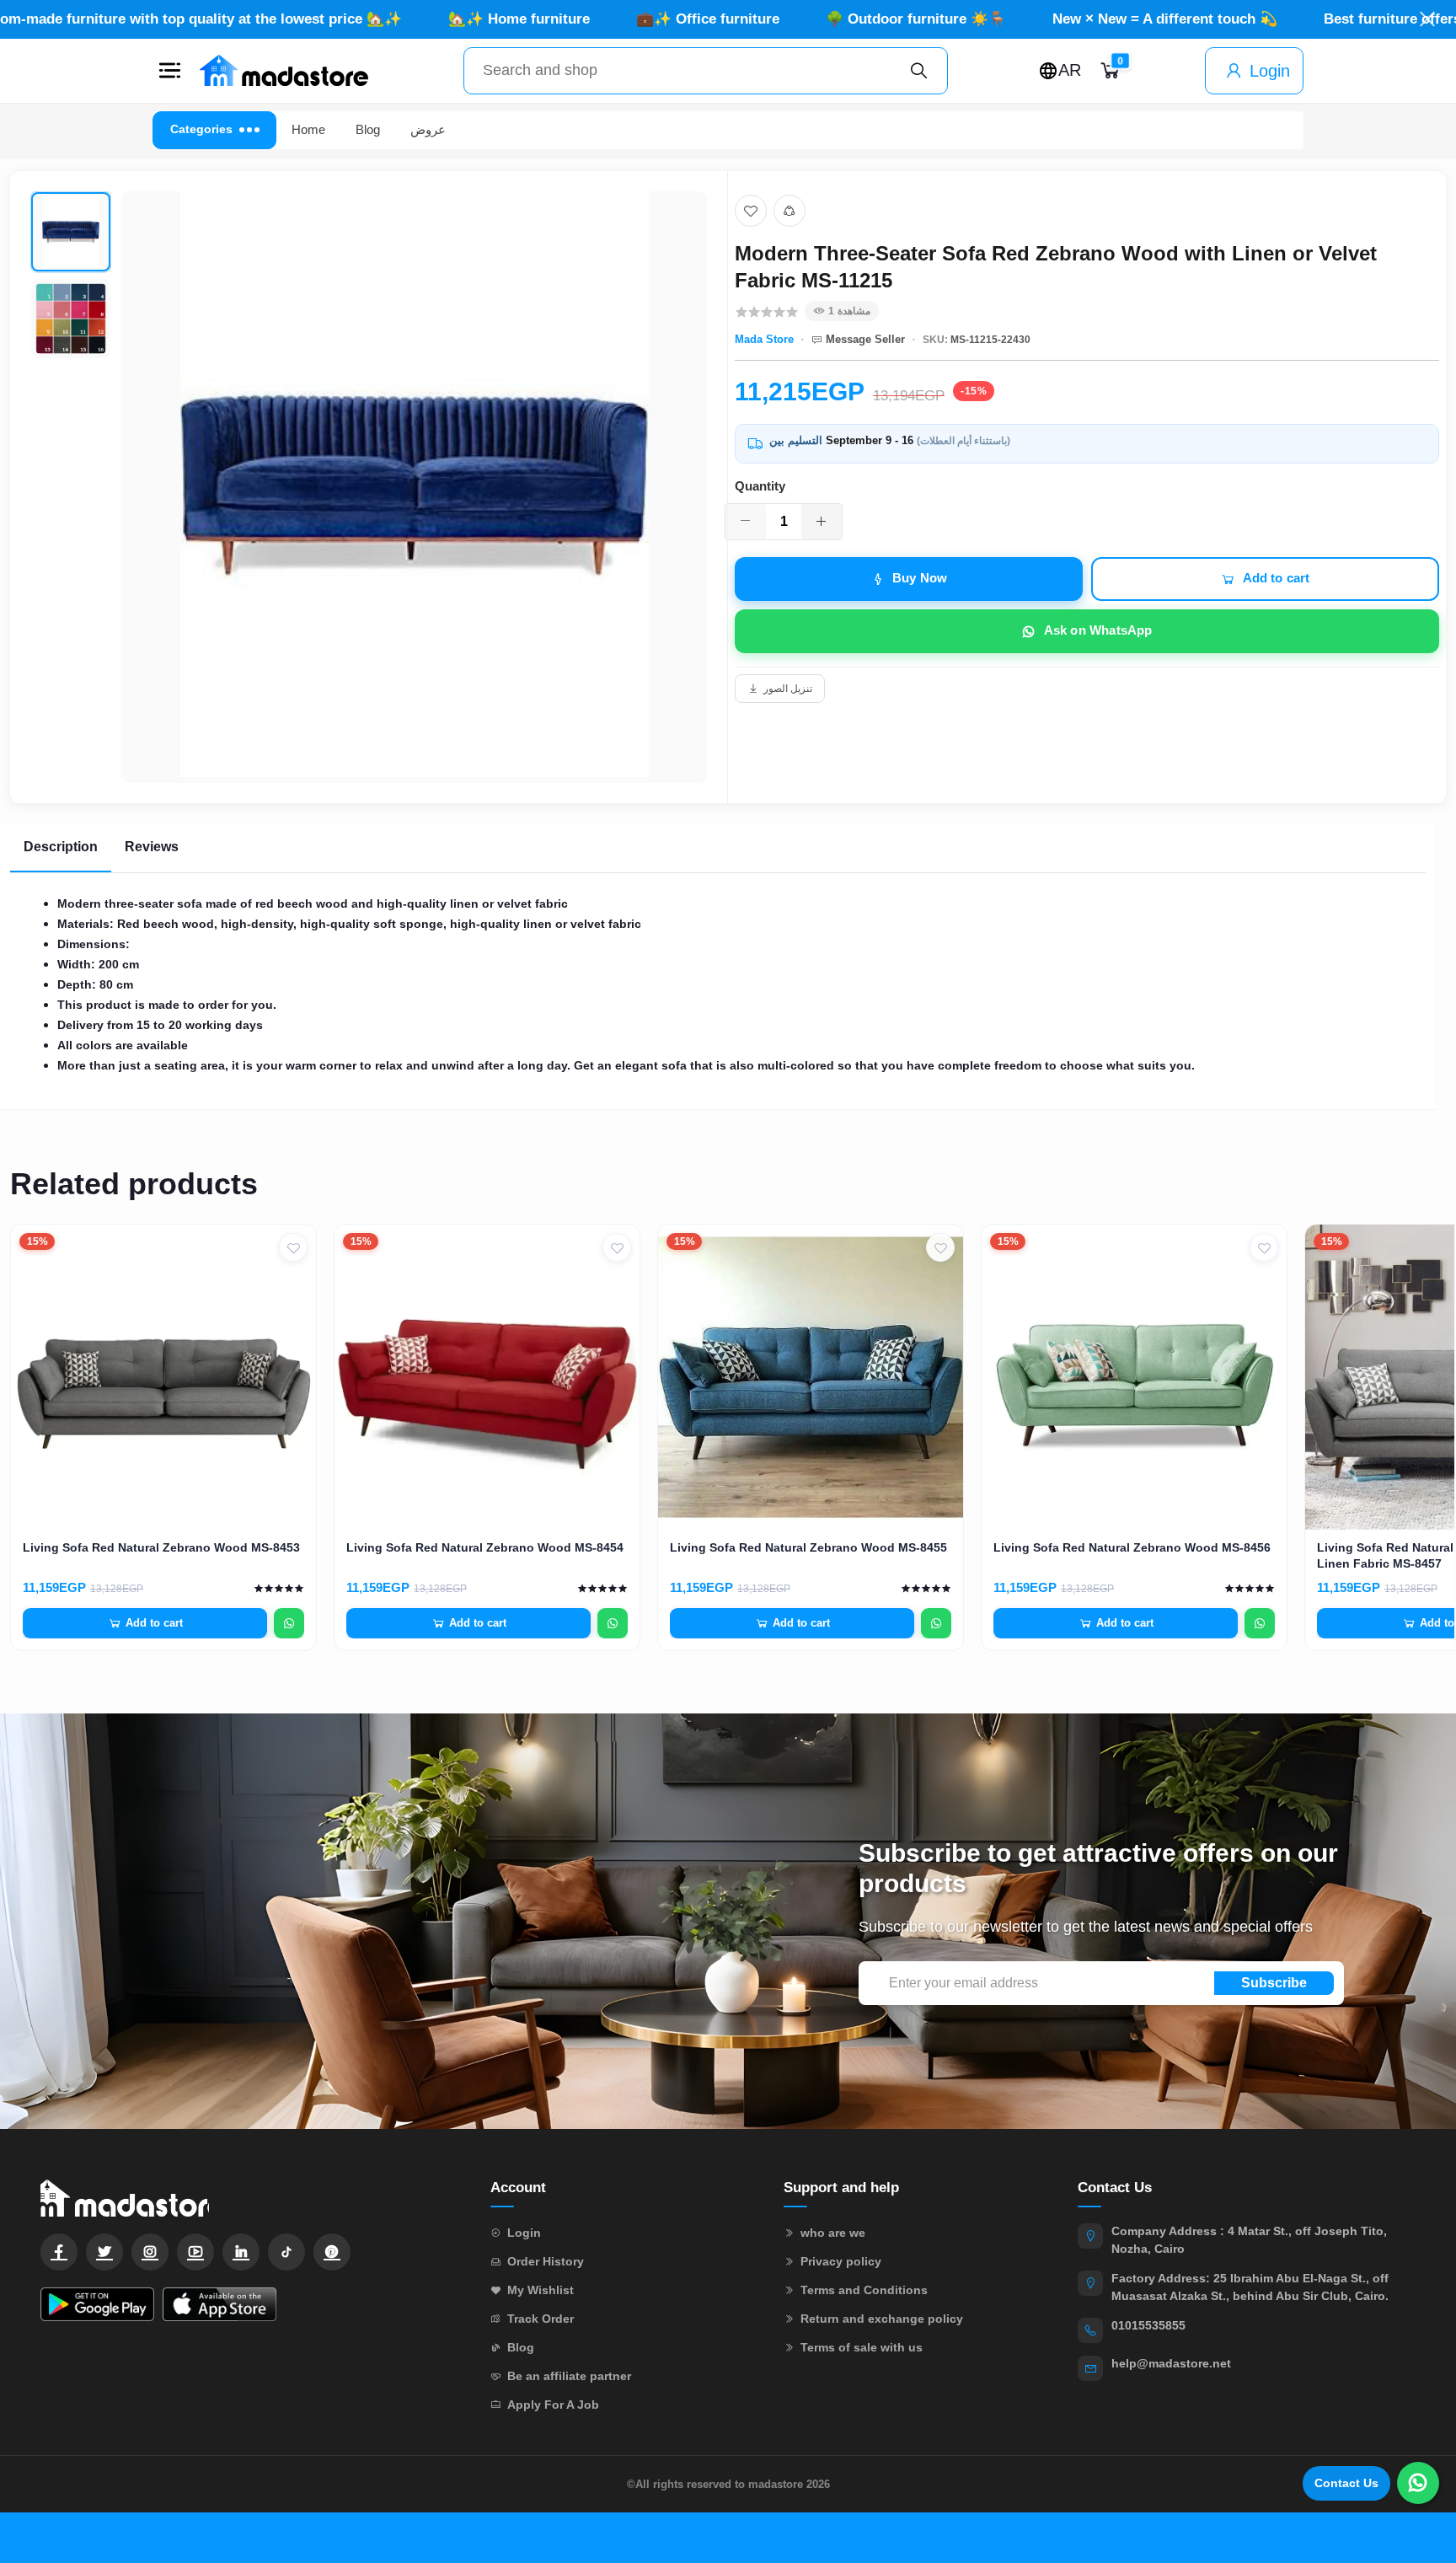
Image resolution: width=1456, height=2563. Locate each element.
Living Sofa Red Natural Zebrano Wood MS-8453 (161, 1547)
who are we (833, 2233)
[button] (169, 71)
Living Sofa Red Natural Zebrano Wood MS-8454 (485, 1547)
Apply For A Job (553, 2405)
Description (61, 847)
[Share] (790, 211)
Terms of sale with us (862, 2347)
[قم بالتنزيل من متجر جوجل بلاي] (97, 2304)
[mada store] (249, 2198)
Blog (368, 129)
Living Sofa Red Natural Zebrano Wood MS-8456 (1132, 1547)
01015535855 (1148, 2325)
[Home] (284, 71)
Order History (546, 2261)
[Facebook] (59, 2252)
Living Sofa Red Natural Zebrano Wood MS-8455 (808, 1547)
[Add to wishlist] (751, 211)
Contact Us (1346, 2483)
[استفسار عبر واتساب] (289, 1623)
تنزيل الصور (788, 689)
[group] (369, 487)
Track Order (541, 2319)
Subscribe (1274, 1983)
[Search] (919, 71)
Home (308, 129)
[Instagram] (150, 2252)
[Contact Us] (1418, 2483)
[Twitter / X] (104, 2252)
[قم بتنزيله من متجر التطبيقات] (219, 2304)
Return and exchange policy (882, 2319)
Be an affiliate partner (569, 2376)
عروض (428, 129)
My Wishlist (541, 2290)
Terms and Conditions (864, 2290)
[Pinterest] (332, 2252)
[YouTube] (195, 2252)
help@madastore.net (1171, 2363)
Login (1270, 71)
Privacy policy (841, 2261)
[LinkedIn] (241, 2252)
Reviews (152, 847)
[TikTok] (286, 2252)
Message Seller (865, 339)
